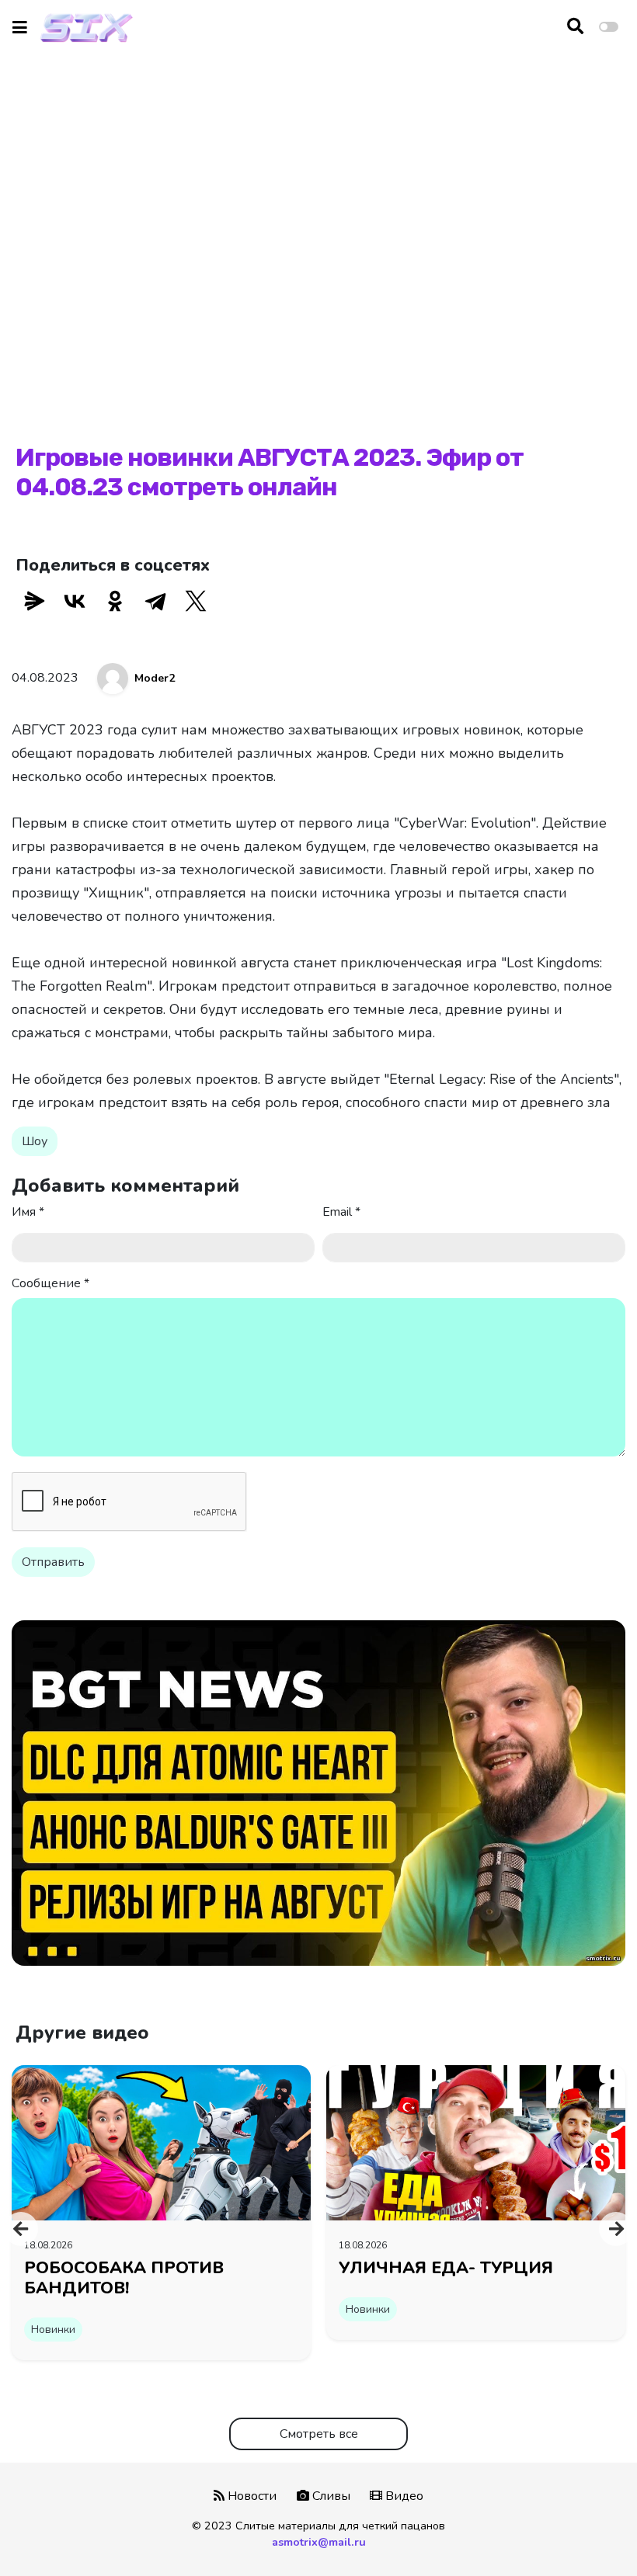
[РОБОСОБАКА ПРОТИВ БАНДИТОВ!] (161, 2142)
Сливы (330, 2496)
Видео (403, 2496)
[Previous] (21, 2229)
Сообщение (50, 1283)
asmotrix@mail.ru (319, 2542)
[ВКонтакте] (75, 601)
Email (341, 1212)
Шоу (35, 1141)
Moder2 (155, 678)
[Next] (616, 2229)
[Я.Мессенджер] (34, 601)
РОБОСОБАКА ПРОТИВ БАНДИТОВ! (124, 2278)
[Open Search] (575, 27)
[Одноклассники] (115, 601)
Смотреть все (319, 2434)
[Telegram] (155, 601)
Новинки (53, 2330)
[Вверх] (592, 2534)
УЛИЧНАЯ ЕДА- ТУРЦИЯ (446, 2268)
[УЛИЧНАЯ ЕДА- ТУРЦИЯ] (476, 2142)
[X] (196, 601)
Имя (28, 1212)
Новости (251, 2496)
